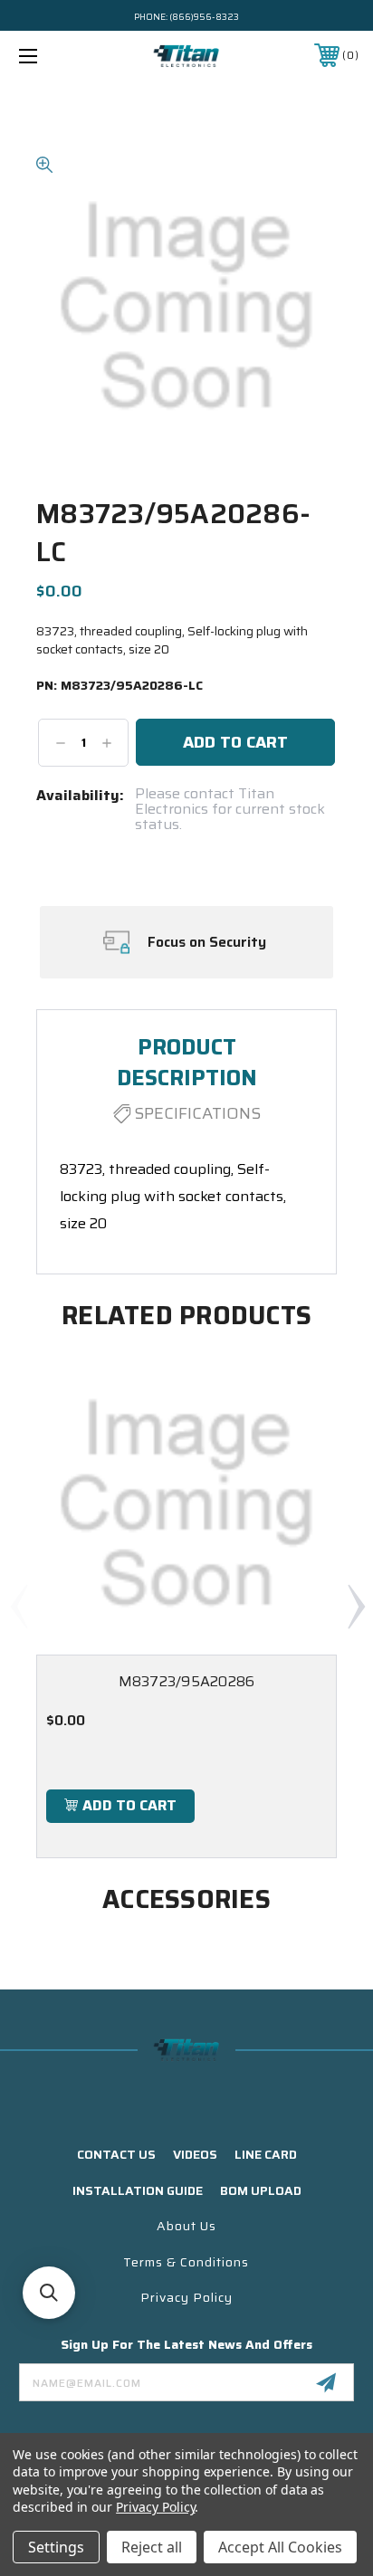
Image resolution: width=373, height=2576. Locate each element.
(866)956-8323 (204, 17)
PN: (120, 686)
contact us (116, 2154)
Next (356, 1606)
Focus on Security (207, 942)
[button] (49, 2293)
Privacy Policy (186, 2297)
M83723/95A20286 (187, 1681)
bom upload (261, 2190)
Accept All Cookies (280, 2547)
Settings (56, 2547)
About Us (186, 2226)
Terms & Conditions (186, 2262)
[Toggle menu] (53, 56)
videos (195, 2154)
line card (266, 2154)
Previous (18, 1606)
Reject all (152, 2547)
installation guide (138, 2190)
